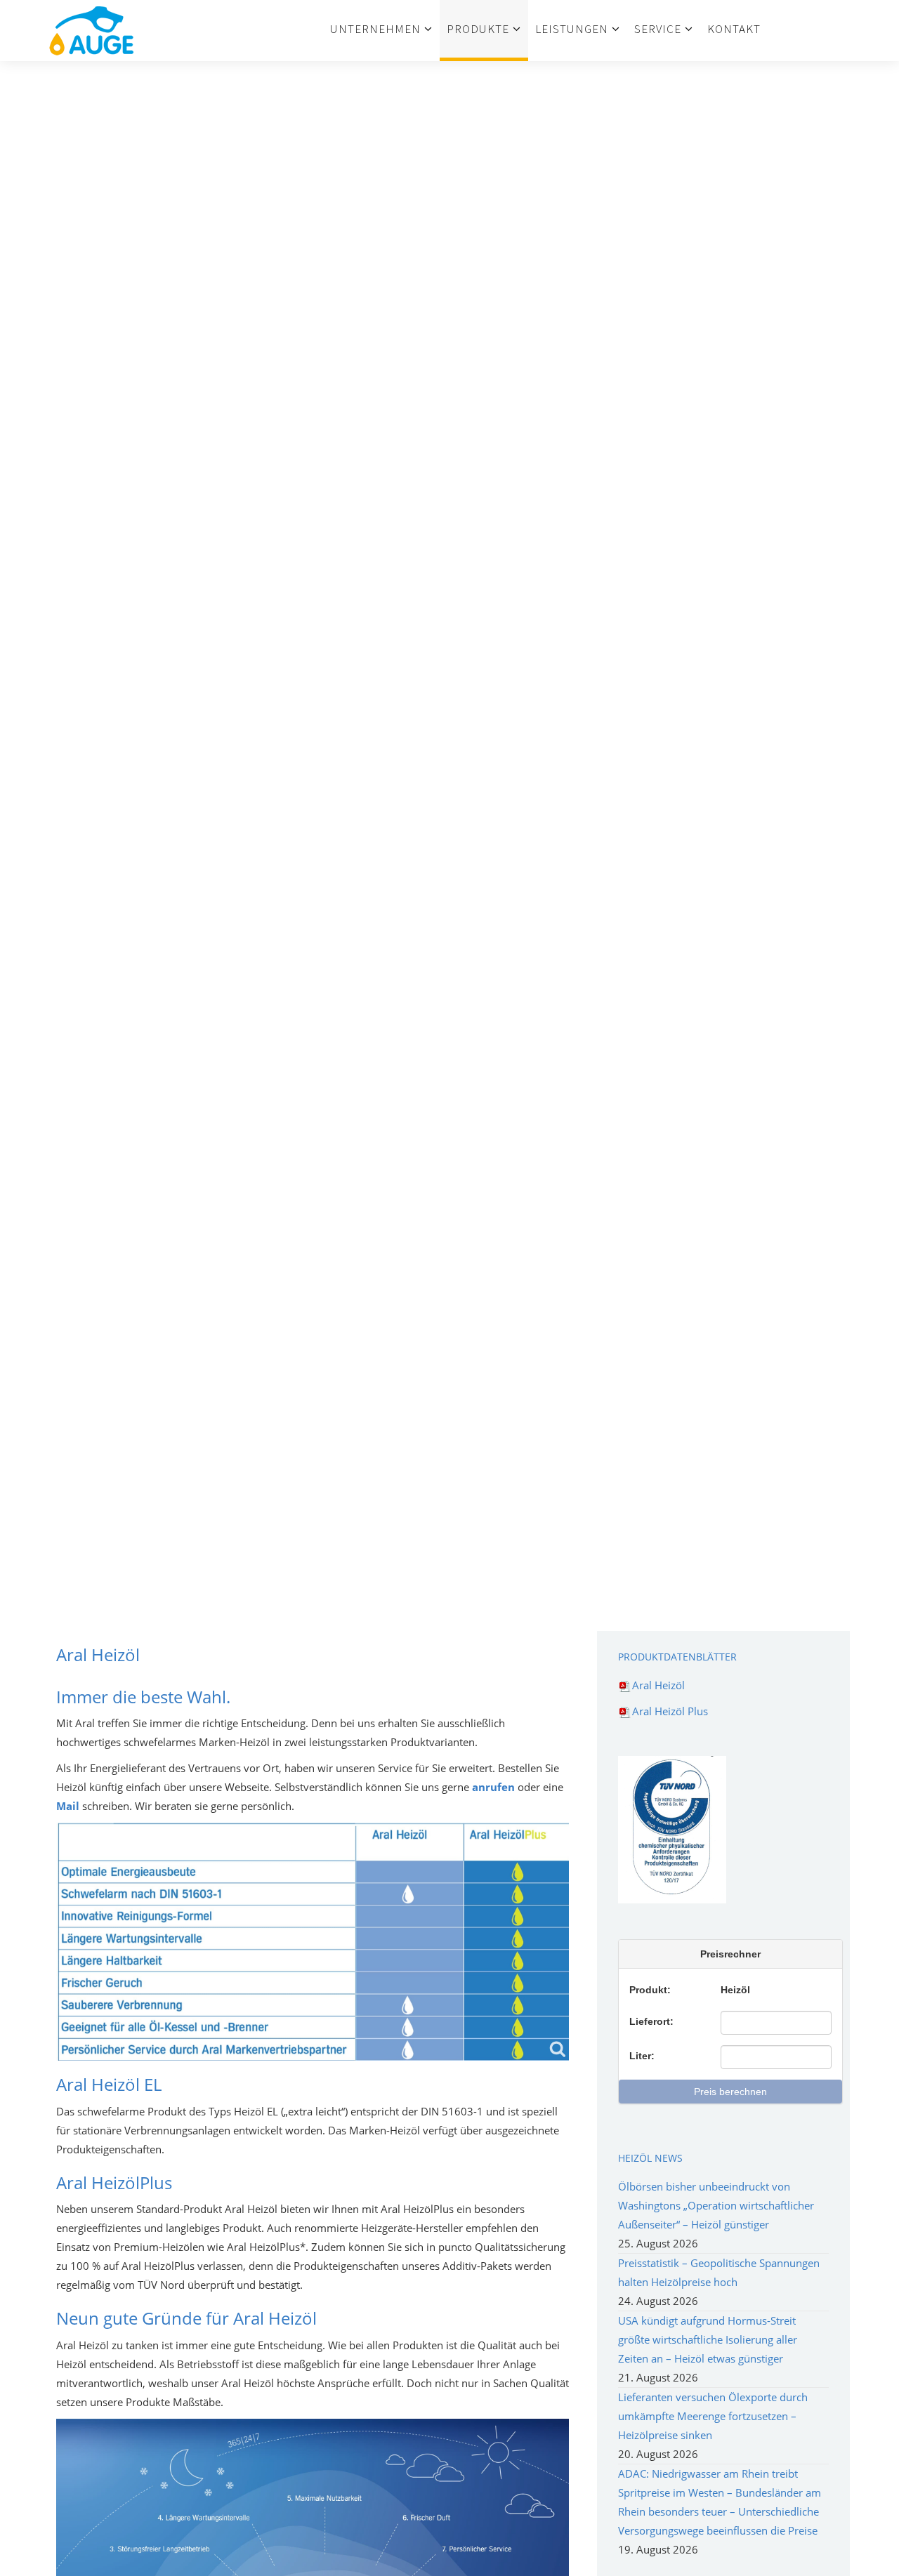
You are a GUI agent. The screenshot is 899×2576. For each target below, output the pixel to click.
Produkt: (650, 1990)
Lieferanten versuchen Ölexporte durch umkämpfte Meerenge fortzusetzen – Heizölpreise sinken (713, 2416)
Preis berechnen (730, 2092)
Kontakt (734, 29)
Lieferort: (651, 2021)
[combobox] (776, 2023)
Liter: (642, 2056)
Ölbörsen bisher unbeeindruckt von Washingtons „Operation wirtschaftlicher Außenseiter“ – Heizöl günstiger (716, 2205)
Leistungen (572, 29)
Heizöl (735, 1990)
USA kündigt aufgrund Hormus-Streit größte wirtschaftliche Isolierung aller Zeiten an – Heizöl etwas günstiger (708, 2339)
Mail (68, 1806)
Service (658, 29)
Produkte (478, 29)
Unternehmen (375, 29)
